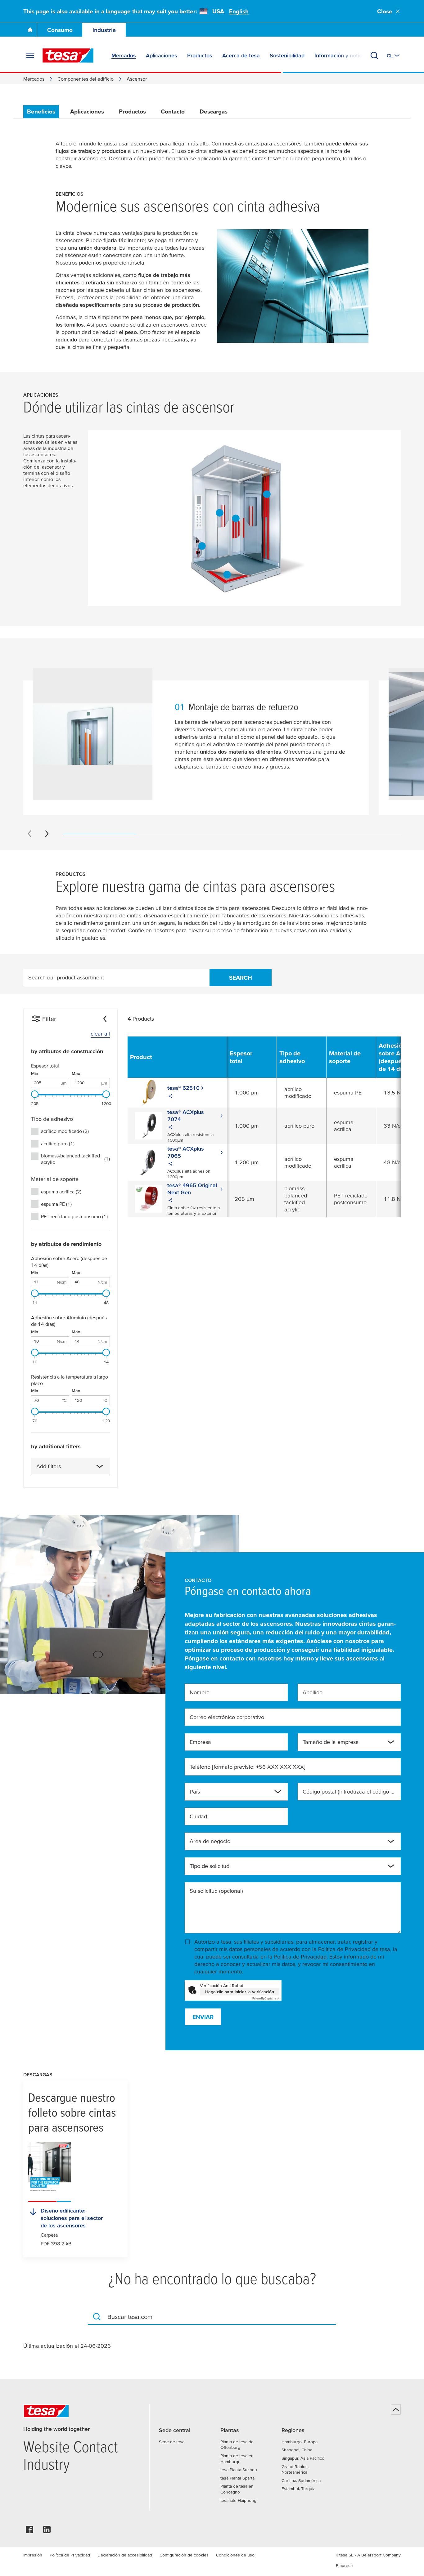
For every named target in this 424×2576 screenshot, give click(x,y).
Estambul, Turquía (298, 2489)
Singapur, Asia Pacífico (303, 2458)
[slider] (35, 1094)
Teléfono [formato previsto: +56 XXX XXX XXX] (248, 1767)
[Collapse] (105, 1019)
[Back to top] (396, 2409)
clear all (100, 1034)
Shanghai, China (297, 2450)
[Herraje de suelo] (227, 574)
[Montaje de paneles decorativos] (236, 519)
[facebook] (29, 2531)
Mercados (34, 79)
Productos (132, 111)
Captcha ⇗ (266, 1998)
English (239, 11)
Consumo (60, 30)
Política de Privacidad (300, 1957)
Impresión (33, 2555)
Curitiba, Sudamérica (301, 2480)
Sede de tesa (172, 2442)
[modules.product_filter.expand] (100, 1466)
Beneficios (41, 111)
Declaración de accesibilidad (125, 2555)
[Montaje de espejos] (267, 494)
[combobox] (70, 1466)
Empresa (200, 1742)
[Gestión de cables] (202, 546)
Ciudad (198, 1816)
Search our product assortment (66, 977)
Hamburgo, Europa (300, 2442)
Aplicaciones (87, 111)
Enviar (203, 2017)
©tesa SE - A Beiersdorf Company (368, 2555)
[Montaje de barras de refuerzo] (219, 513)
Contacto (173, 111)
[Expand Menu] (30, 56)
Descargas (214, 111)
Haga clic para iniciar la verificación (240, 1992)
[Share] (170, 1097)
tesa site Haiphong (238, 2500)
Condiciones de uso (235, 2555)
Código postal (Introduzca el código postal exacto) (349, 1792)
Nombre (200, 1692)
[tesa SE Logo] (68, 56)
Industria (104, 30)
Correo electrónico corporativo (227, 1717)
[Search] (374, 56)
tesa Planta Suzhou (239, 2470)
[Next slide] (47, 834)
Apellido (313, 1692)
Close (385, 11)
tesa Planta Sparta (237, 2478)
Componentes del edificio (86, 79)
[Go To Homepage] (30, 30)
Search (241, 978)
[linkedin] (47, 2531)
